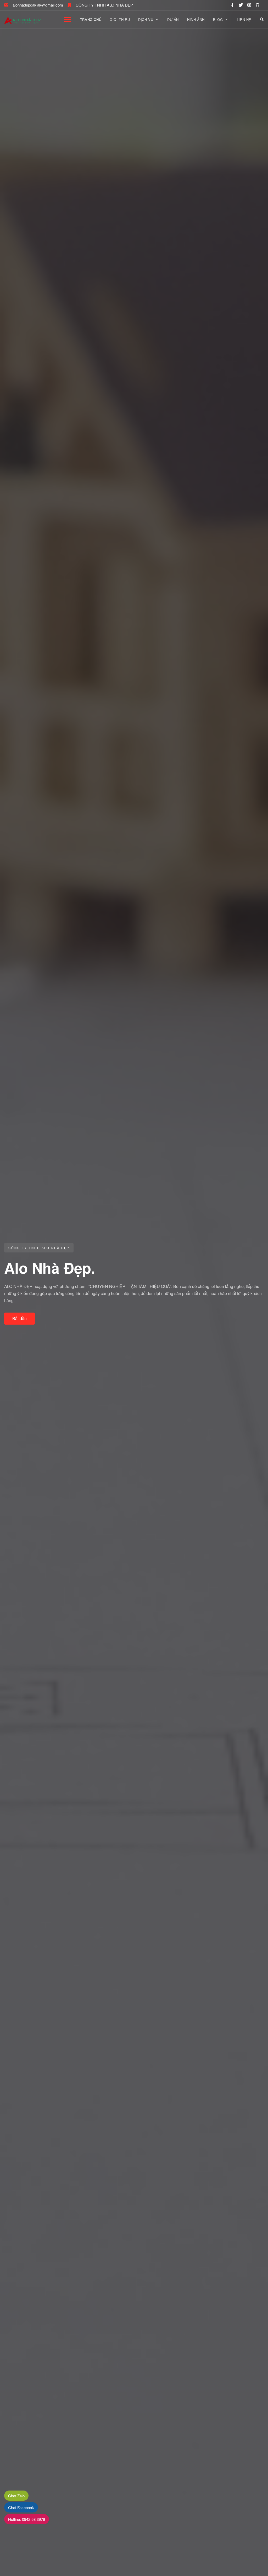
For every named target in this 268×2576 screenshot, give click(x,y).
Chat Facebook (21, 2507)
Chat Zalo (16, 2496)
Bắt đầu (19, 1318)
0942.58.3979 (27, 2519)
